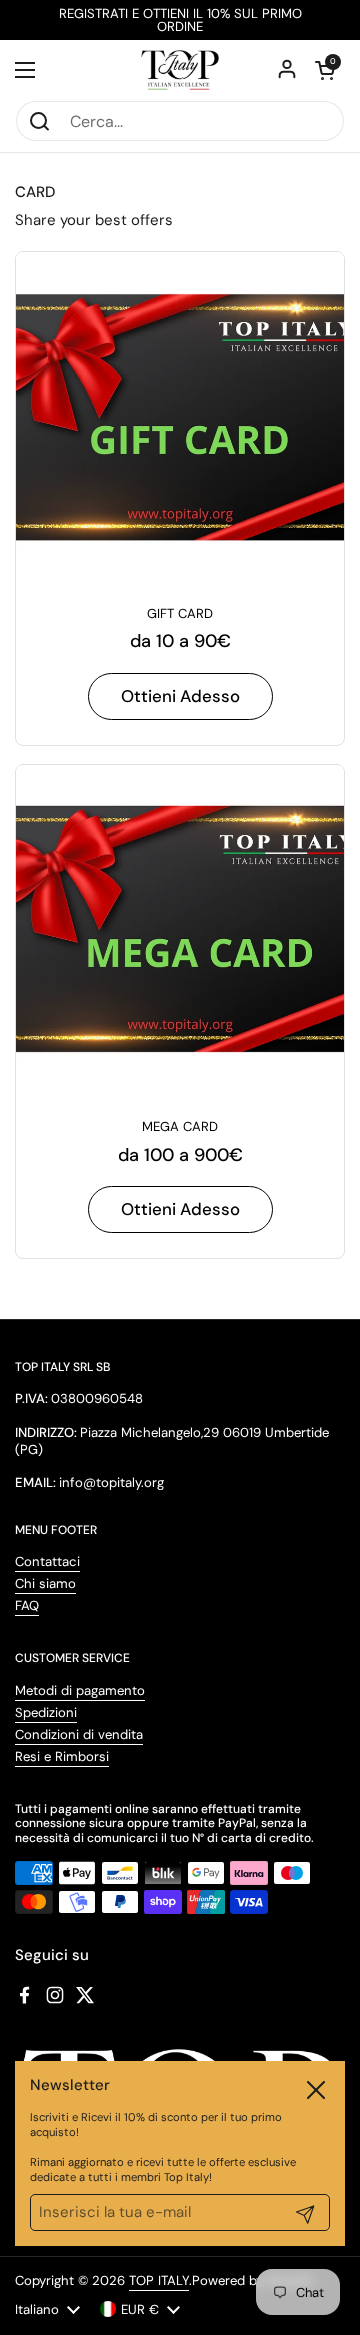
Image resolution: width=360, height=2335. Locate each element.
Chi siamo (45, 1583)
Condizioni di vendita (79, 1734)
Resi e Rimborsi (62, 1756)
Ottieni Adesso (180, 696)
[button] (325, 70)
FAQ (27, 1605)
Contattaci (47, 1561)
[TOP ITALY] (180, 70)
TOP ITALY (159, 2280)
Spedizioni (46, 1712)
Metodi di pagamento (80, 1690)
